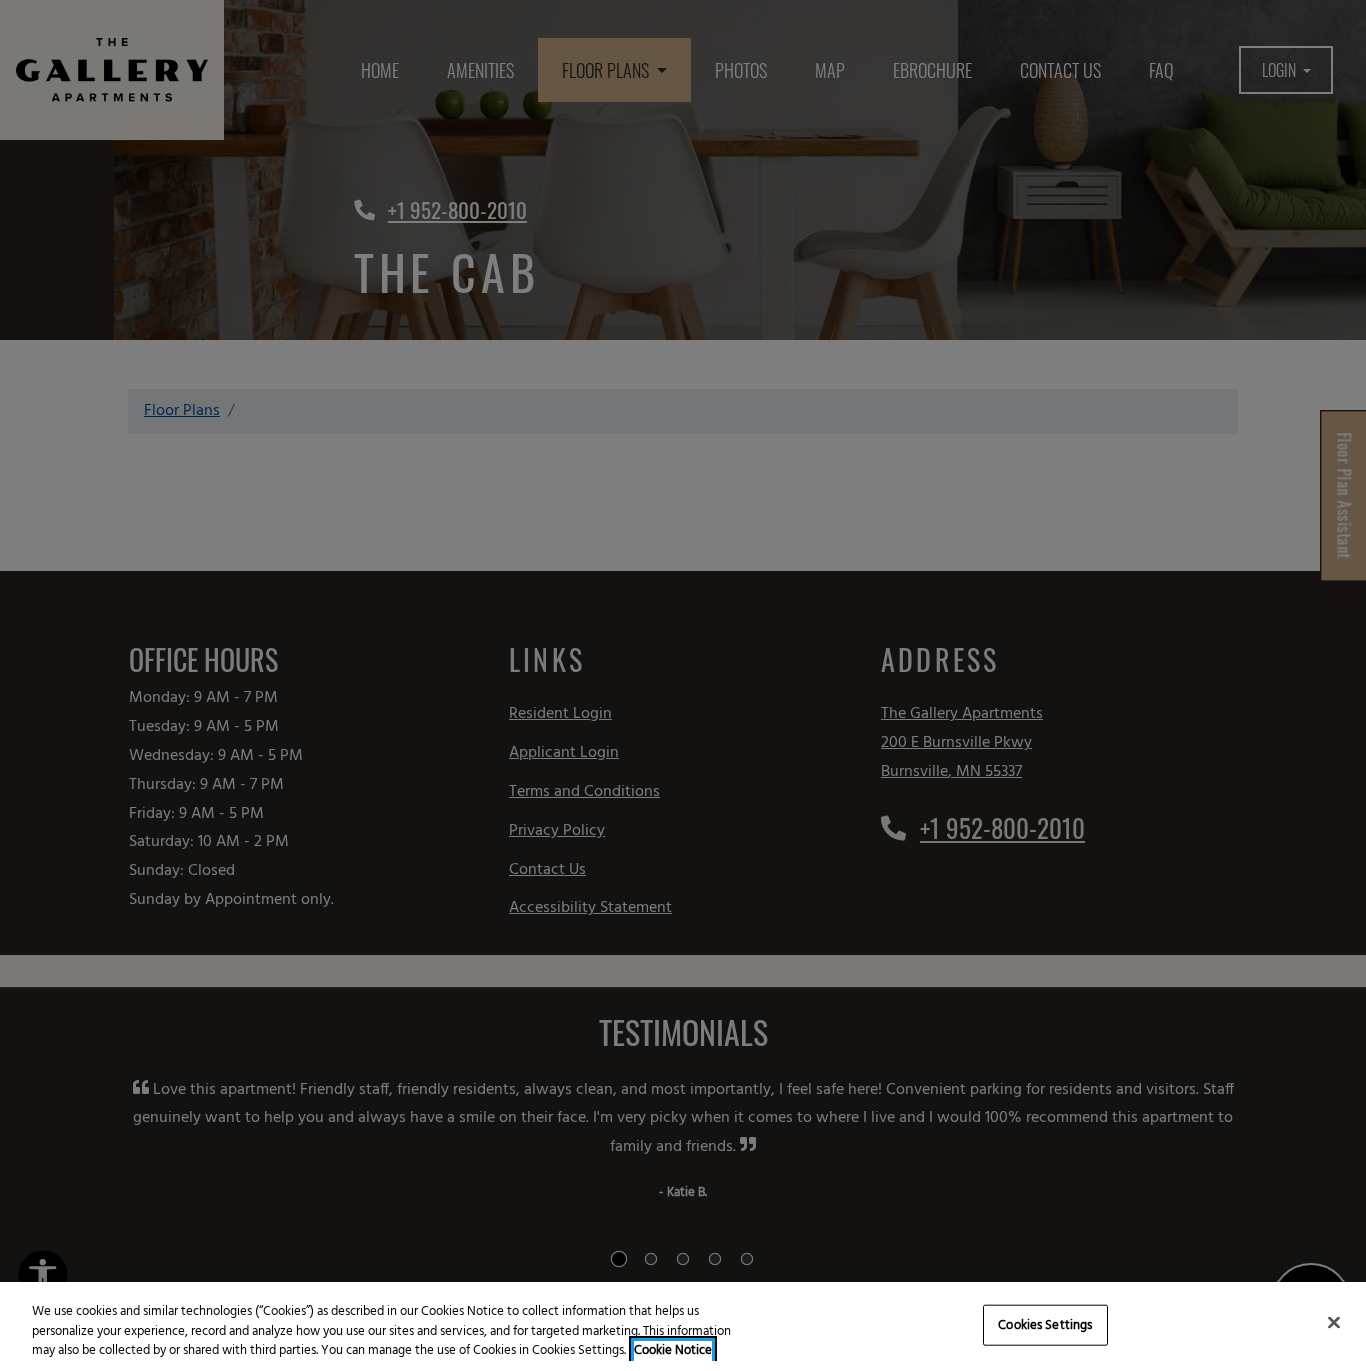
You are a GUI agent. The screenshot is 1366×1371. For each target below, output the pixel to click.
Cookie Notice (673, 1351)
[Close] (1334, 1322)
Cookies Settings (1045, 1324)
